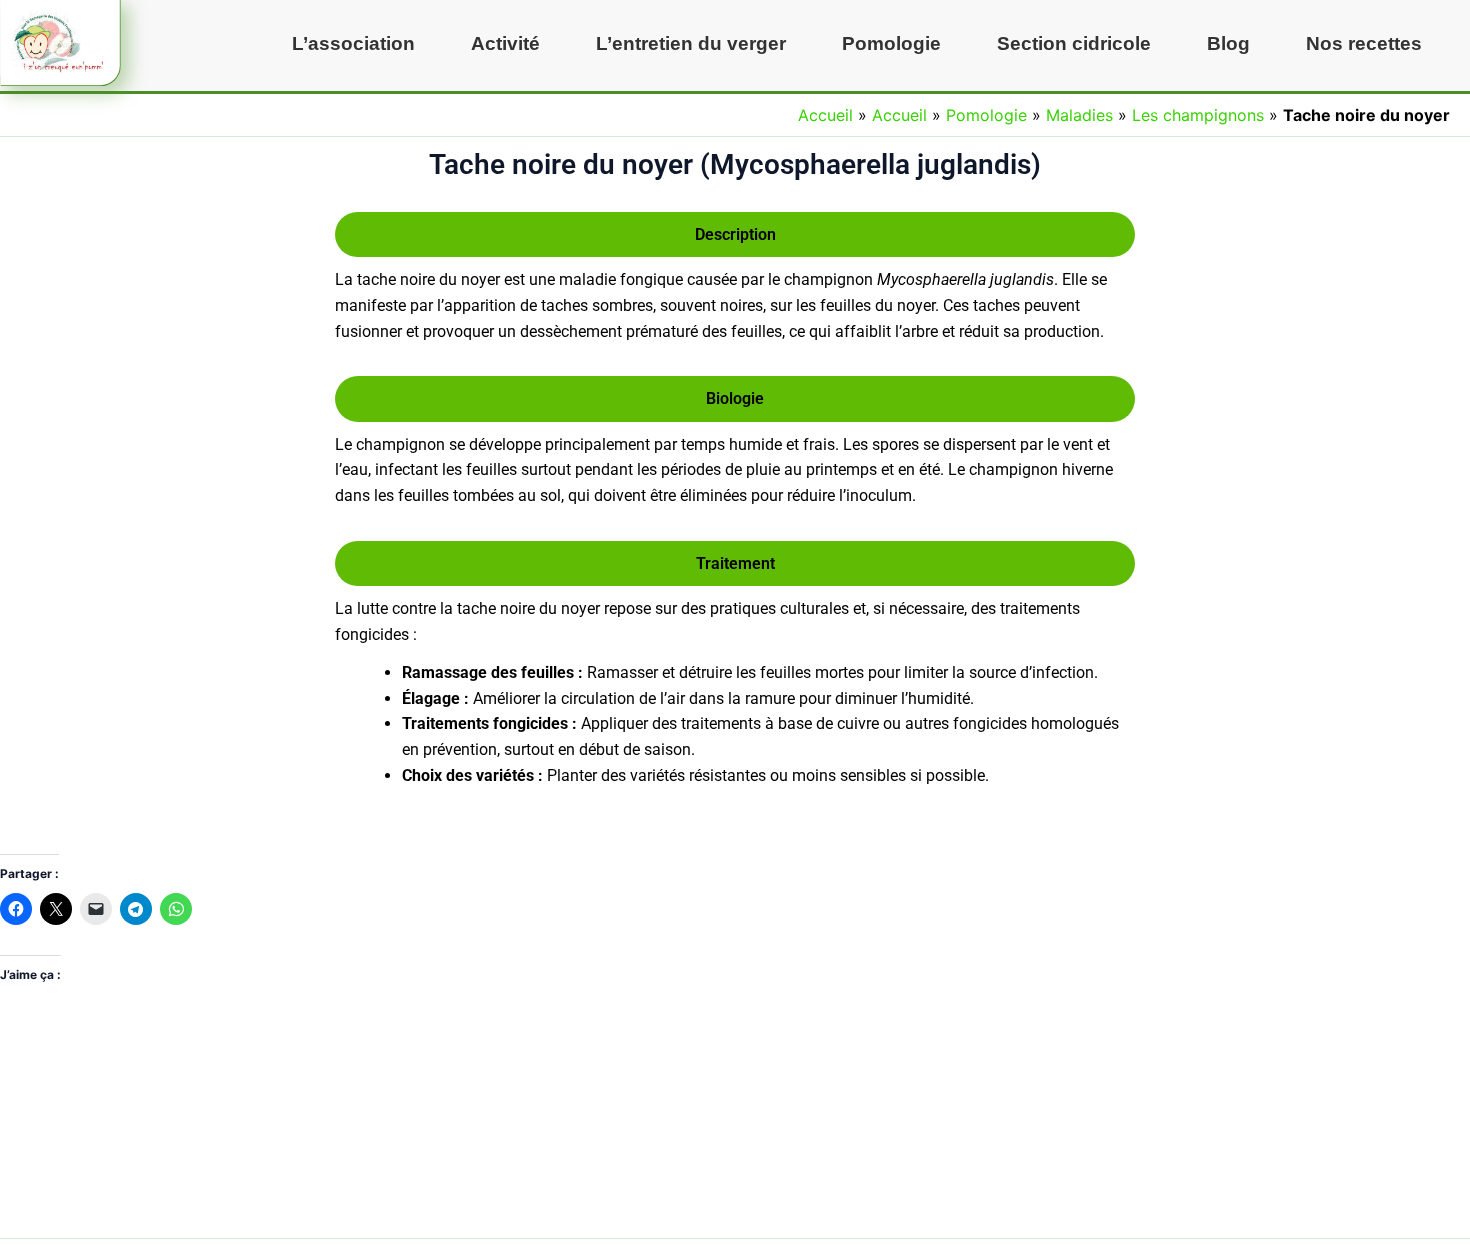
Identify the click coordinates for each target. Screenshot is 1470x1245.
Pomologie (891, 43)
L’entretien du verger (691, 43)
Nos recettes (1364, 43)
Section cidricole (1074, 43)
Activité (505, 43)
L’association (353, 43)
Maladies (1079, 115)
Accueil (825, 115)
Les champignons (1198, 115)
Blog (1228, 43)
